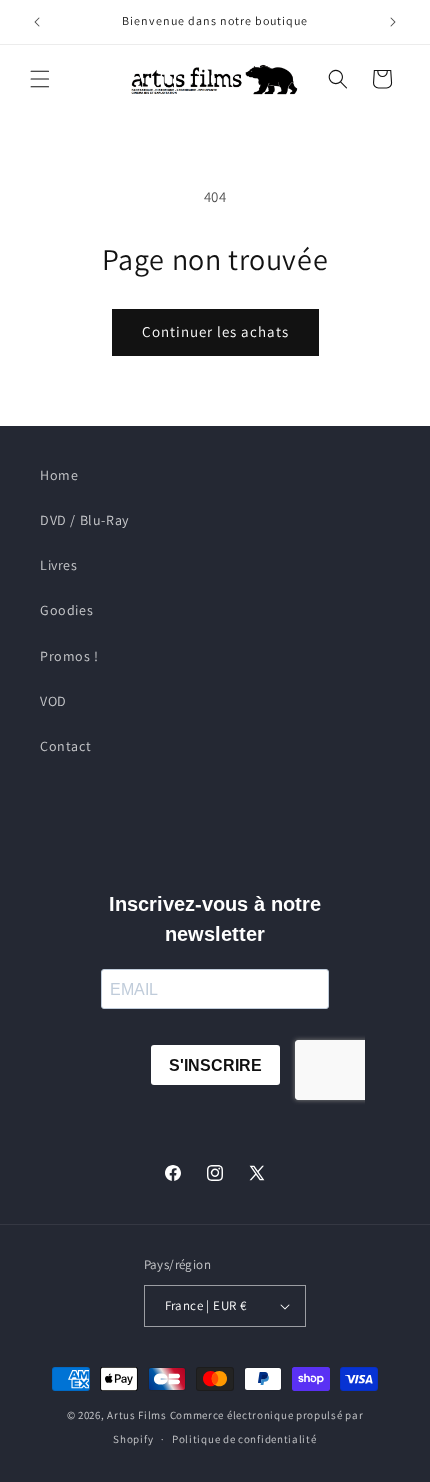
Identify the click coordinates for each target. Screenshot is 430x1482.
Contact (65, 746)
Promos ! (69, 656)
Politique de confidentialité (244, 1439)
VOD (53, 701)
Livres (59, 565)
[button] (40, 79)
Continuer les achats (215, 331)
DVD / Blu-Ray (84, 520)
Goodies (66, 610)
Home (59, 475)
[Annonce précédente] (37, 22)
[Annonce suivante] (393, 22)
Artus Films (137, 1415)
